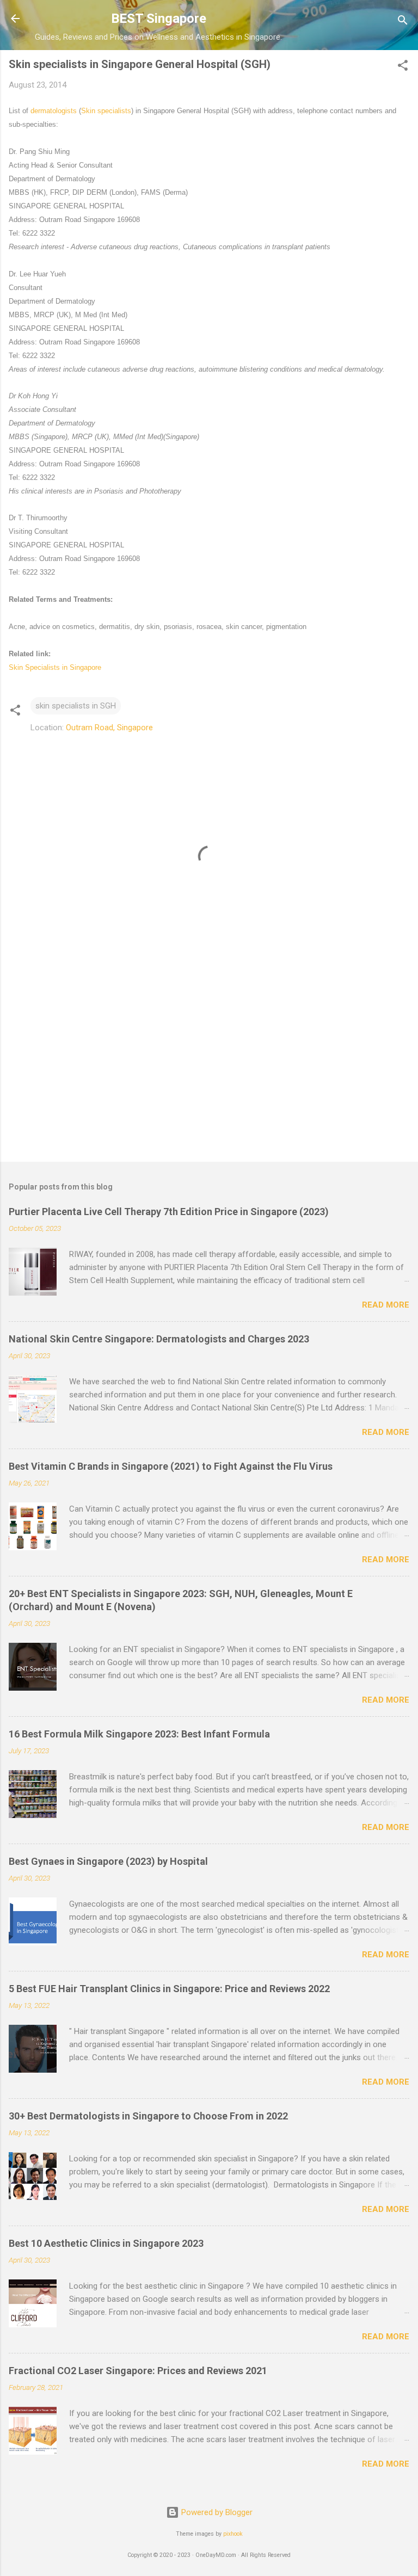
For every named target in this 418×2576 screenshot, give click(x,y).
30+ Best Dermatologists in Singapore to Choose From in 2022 (148, 2116)
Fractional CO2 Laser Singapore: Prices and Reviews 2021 (138, 2371)
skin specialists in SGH (76, 706)
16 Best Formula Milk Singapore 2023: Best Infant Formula (139, 1734)
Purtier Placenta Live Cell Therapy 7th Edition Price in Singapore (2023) (169, 1212)
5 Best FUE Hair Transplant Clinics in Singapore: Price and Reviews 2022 (169, 1989)
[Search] (403, 22)
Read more (386, 1305)
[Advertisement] (209, 1068)
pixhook (233, 2534)
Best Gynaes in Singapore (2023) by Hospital (108, 1861)
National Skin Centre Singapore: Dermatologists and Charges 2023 (159, 1339)
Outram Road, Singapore (109, 728)
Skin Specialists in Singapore (55, 667)
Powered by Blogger (216, 2512)
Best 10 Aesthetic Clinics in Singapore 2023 (106, 2243)
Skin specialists (106, 111)
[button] (403, 67)
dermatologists (54, 111)
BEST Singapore (159, 19)
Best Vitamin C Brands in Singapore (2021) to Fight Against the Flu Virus (171, 1466)
